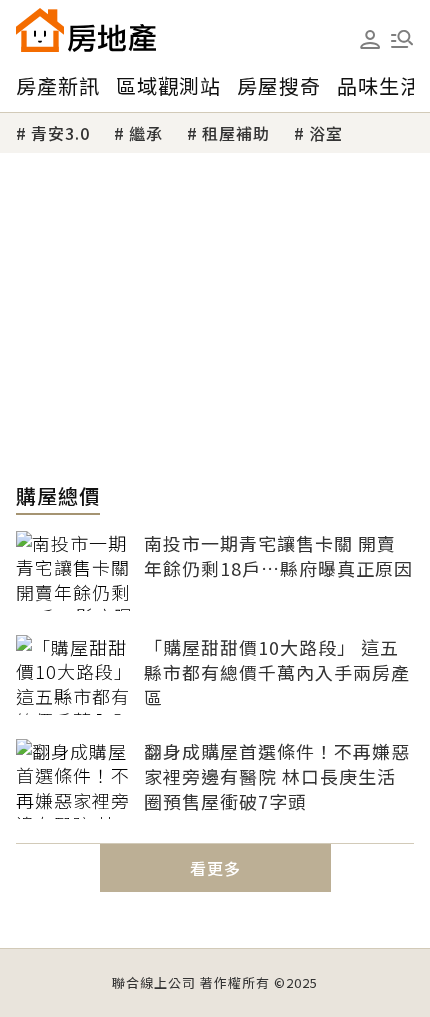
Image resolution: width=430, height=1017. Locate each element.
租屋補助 (236, 133)
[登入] (370, 40)
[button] (402, 39)
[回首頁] (86, 30)
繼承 (146, 133)
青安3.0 (60, 133)
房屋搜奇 (279, 85)
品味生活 (379, 85)
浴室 (326, 133)
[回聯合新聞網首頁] (40, 30)
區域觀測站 (168, 85)
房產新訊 (58, 85)
